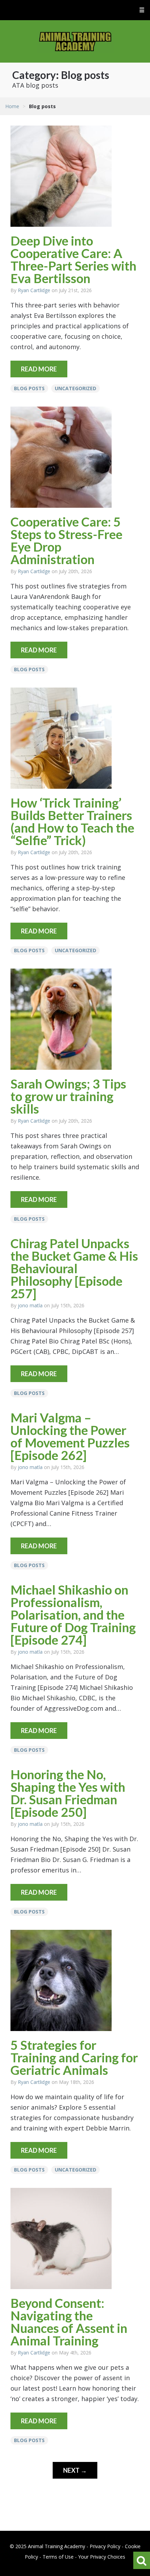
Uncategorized (76, 388)
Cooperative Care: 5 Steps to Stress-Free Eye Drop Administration (66, 540)
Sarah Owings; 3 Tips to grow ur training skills (68, 1096)
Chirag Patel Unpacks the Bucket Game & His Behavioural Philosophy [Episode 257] (74, 1268)
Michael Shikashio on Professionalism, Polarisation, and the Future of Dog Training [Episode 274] (73, 1615)
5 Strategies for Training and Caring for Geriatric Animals (74, 2057)
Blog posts (29, 388)
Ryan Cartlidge (34, 290)
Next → (75, 2470)
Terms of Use (58, 2557)
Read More (39, 369)
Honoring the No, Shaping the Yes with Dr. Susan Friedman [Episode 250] (68, 1793)
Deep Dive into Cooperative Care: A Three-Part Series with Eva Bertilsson (73, 259)
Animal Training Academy (75, 41)
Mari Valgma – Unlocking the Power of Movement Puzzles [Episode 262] (70, 1436)
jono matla (30, 1305)
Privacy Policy (105, 2546)
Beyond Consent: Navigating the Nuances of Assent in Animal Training (69, 2322)
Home (12, 106)
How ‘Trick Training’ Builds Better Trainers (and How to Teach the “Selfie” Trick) (72, 821)
